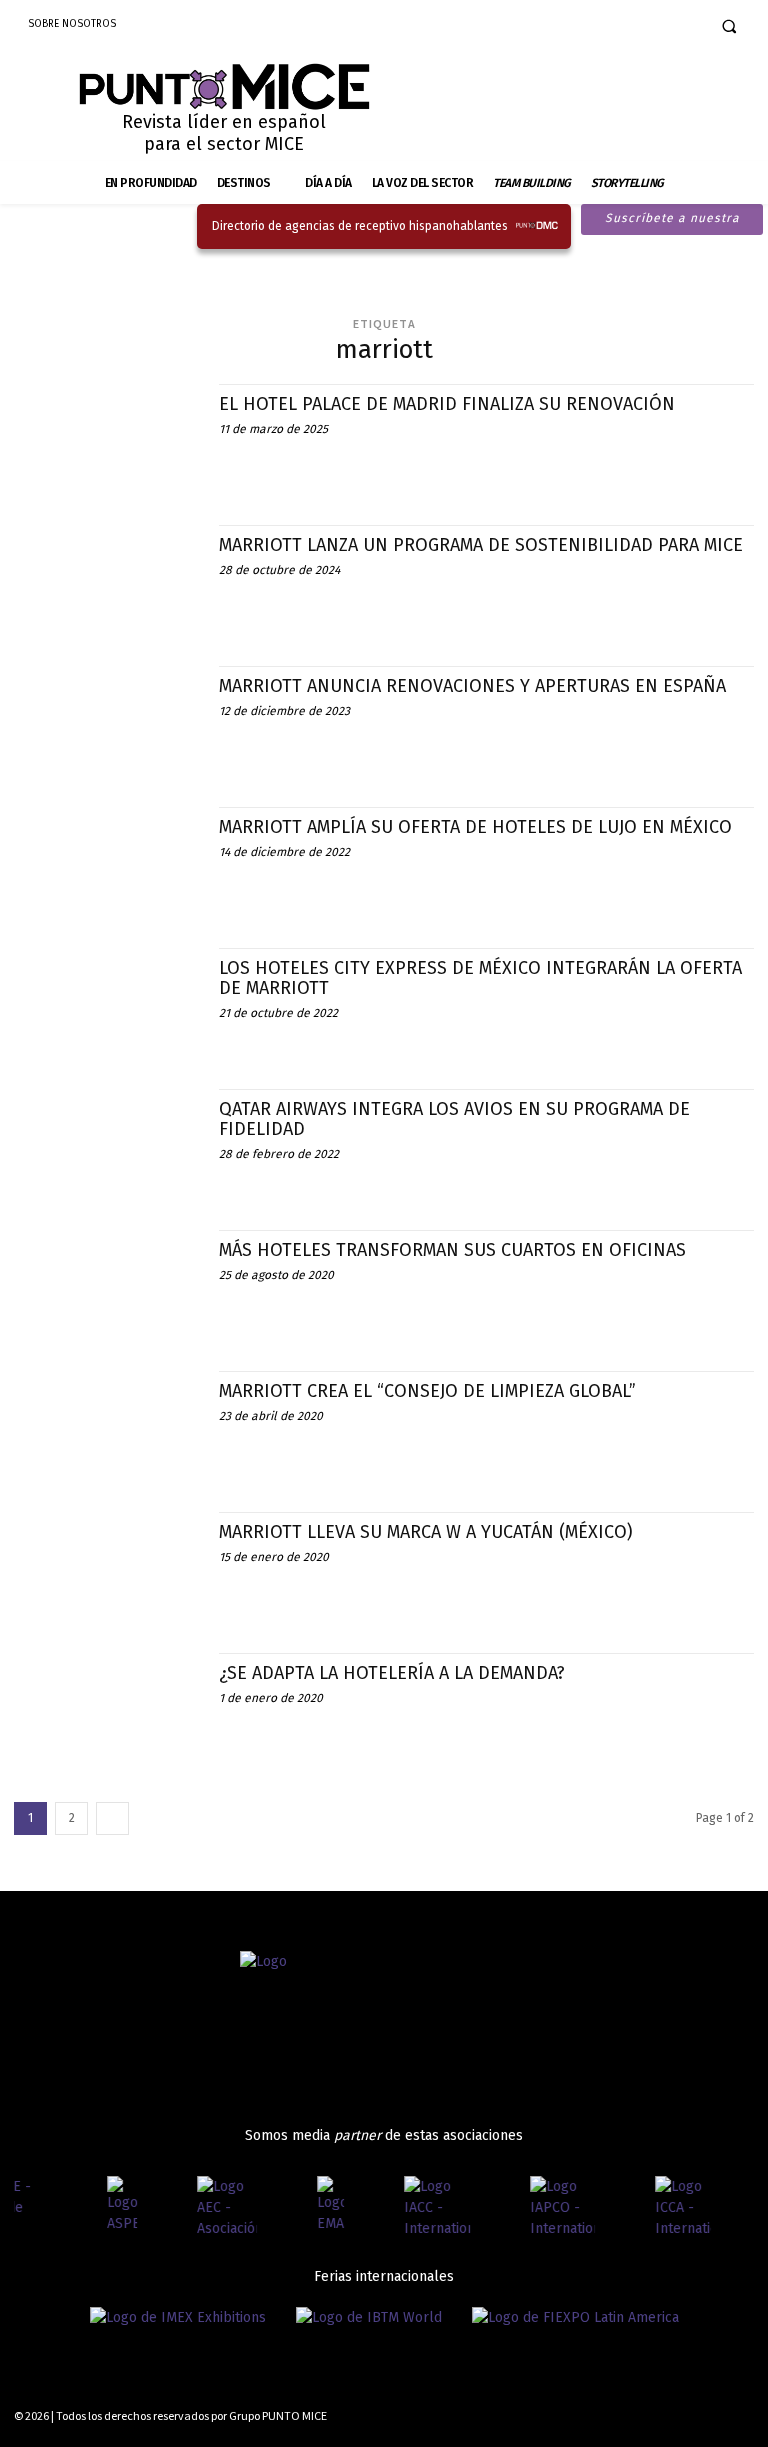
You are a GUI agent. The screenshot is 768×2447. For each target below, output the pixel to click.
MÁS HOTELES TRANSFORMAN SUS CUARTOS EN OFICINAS (452, 1250)
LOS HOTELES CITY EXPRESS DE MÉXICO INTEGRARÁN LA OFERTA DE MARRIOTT (480, 978)
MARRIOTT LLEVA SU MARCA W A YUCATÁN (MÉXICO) (426, 1532)
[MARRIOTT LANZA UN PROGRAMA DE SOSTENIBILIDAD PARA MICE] (106, 580)
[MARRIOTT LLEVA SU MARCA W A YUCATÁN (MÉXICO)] (106, 1567)
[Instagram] (648, 26)
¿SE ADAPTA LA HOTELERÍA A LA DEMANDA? (392, 1673)
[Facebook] (616, 26)
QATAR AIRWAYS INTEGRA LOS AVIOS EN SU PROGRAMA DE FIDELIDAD (454, 1119)
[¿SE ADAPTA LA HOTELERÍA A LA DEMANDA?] (106, 1708)
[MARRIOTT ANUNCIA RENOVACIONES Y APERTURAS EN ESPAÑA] (106, 721)
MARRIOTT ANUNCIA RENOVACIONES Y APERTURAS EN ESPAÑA (472, 686)
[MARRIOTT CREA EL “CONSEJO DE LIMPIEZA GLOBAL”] (106, 1426)
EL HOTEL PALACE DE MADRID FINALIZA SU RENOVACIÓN (447, 404)
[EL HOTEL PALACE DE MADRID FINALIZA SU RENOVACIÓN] (106, 439)
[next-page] (112, 1818)
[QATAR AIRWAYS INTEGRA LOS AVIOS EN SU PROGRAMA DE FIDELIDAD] (106, 1144)
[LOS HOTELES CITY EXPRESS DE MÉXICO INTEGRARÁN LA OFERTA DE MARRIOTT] (106, 1003)
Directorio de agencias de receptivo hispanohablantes (360, 226)
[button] (729, 26)
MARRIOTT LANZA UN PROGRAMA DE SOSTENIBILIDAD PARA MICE (481, 545)
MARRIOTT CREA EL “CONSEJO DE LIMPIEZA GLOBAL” (427, 1391)
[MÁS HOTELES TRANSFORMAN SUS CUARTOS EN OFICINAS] (106, 1285)
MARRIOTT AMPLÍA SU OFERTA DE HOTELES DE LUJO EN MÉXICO (475, 827)
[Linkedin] (679, 26)
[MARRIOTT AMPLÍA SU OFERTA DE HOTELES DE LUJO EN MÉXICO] (106, 862)
